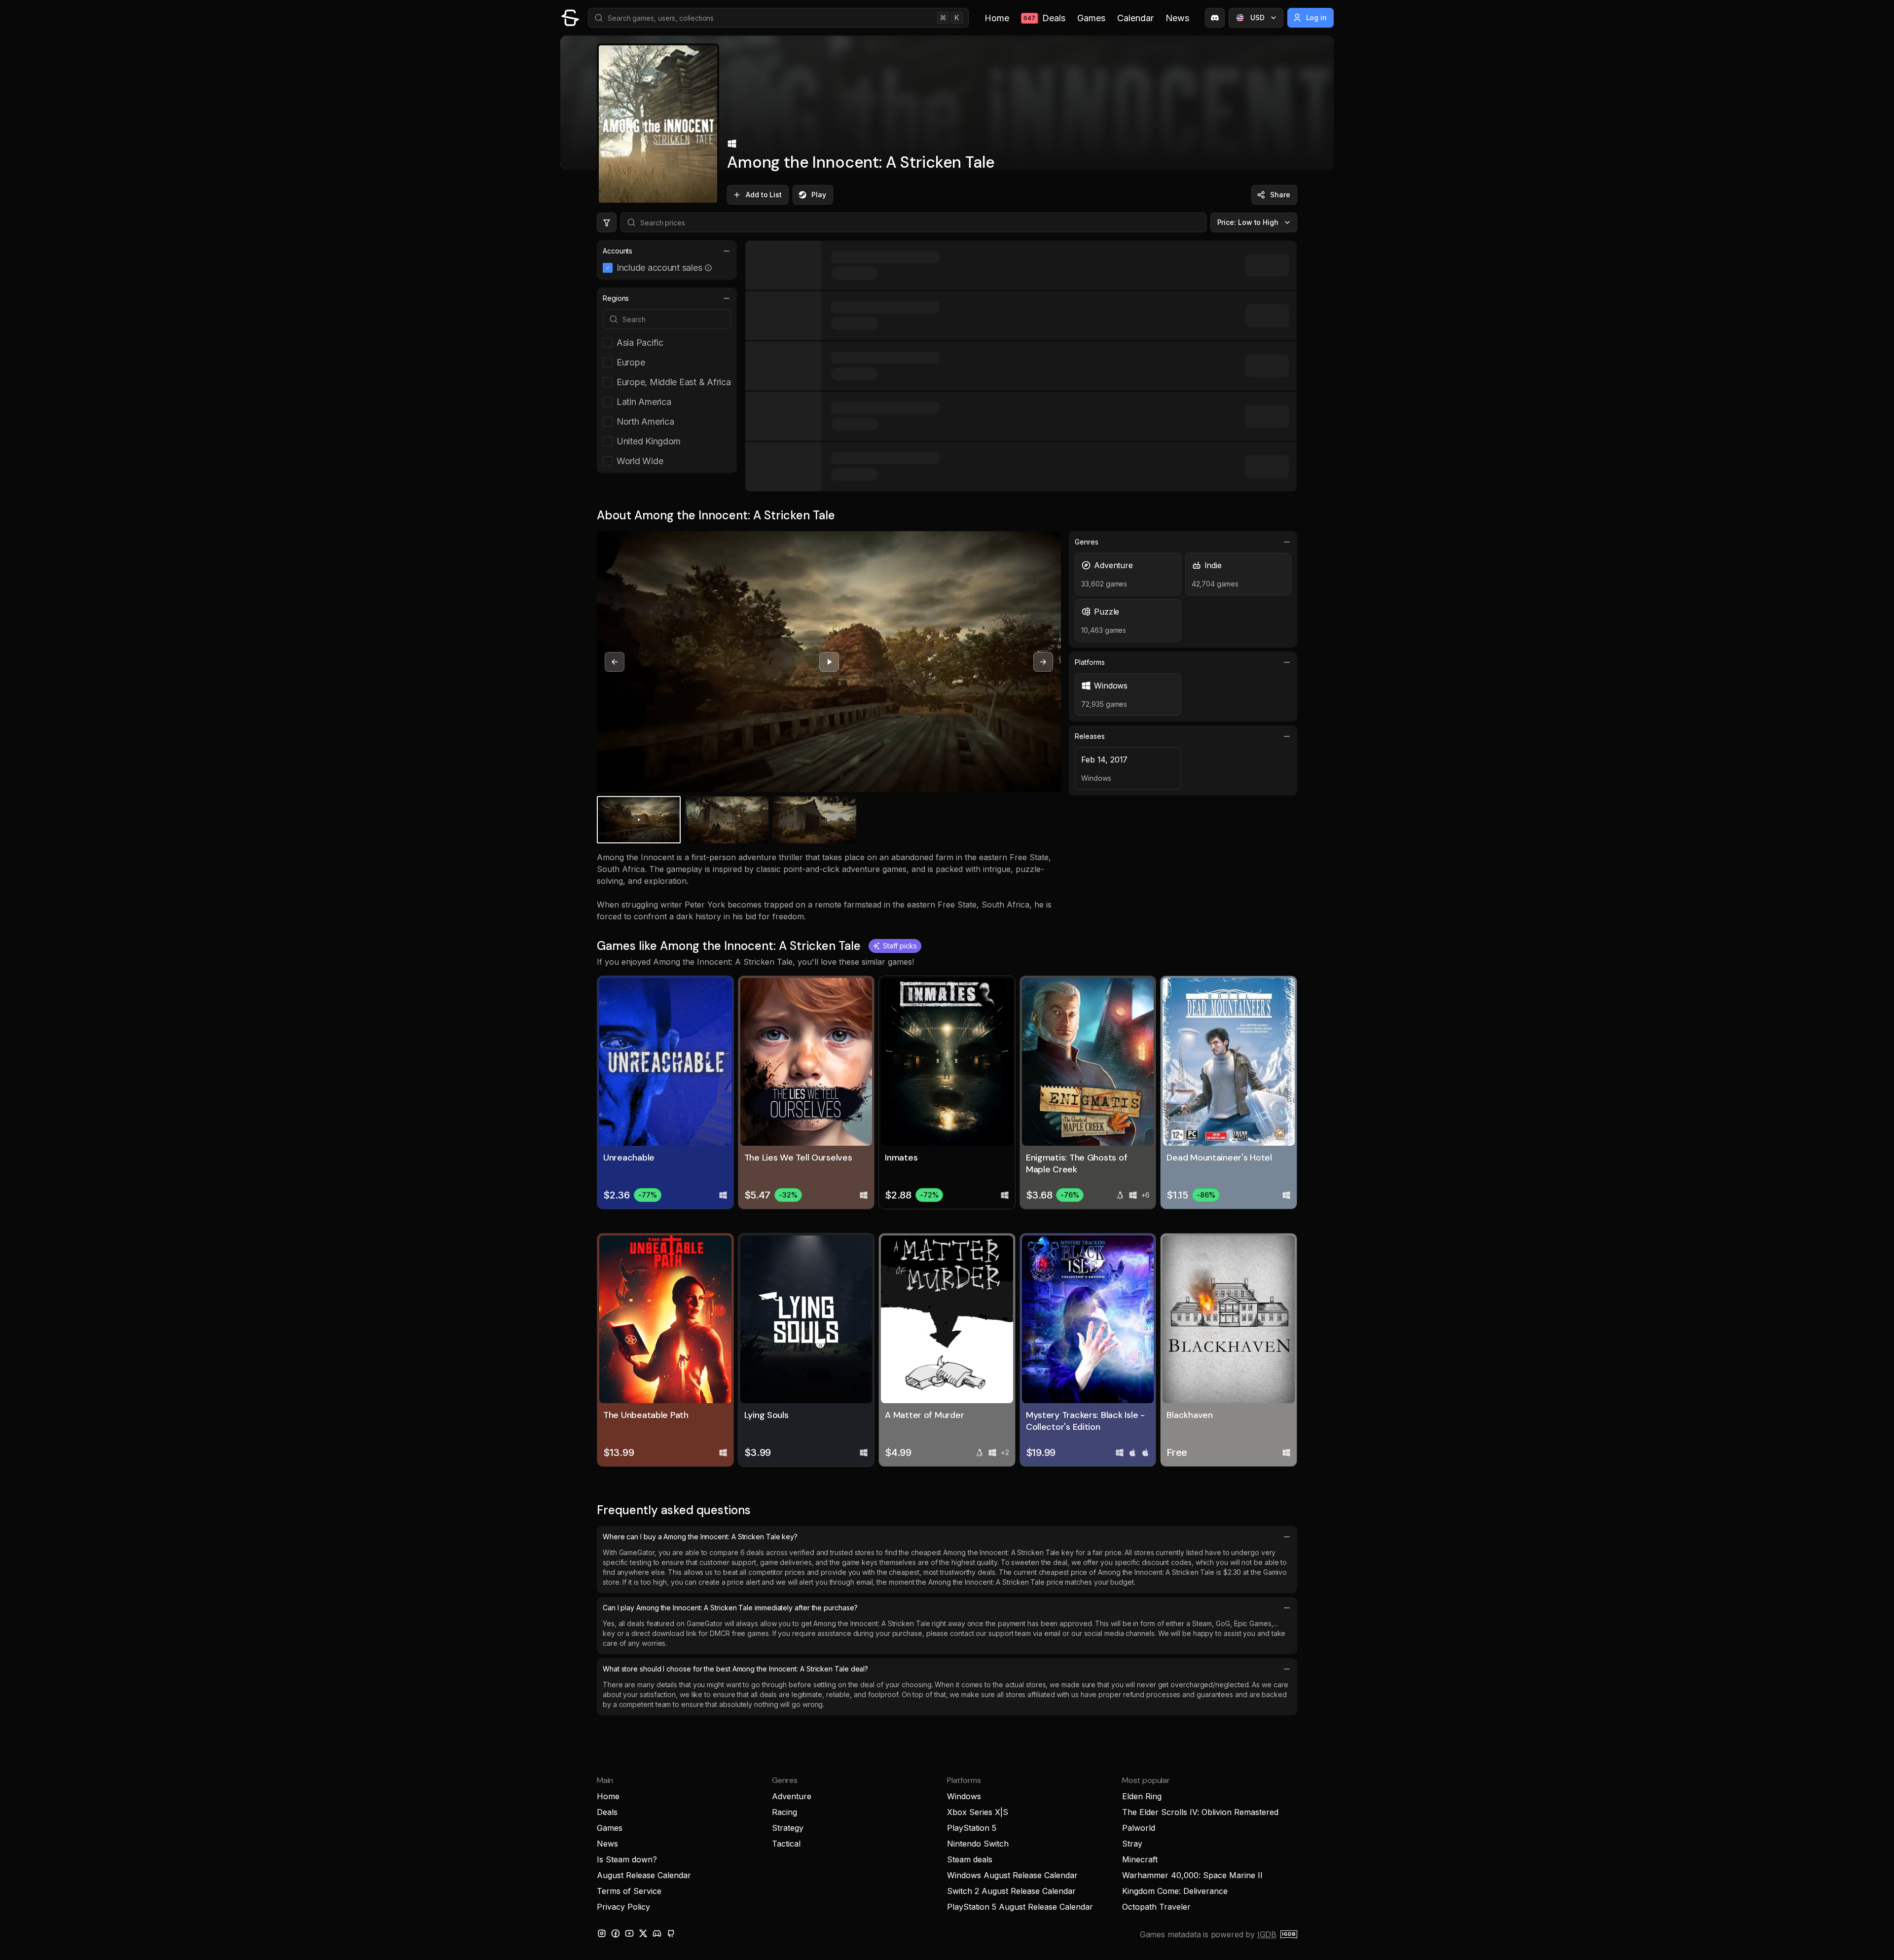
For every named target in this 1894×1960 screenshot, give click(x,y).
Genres (1087, 542)
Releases (1090, 736)
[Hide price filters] (607, 222)
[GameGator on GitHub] (671, 1933)
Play (819, 195)
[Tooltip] (708, 268)
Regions (616, 298)
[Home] (570, 18)
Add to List (764, 195)
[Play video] (829, 662)
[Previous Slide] (615, 662)
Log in (1317, 18)
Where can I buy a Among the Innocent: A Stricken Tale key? (700, 1537)
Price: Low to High (1248, 222)
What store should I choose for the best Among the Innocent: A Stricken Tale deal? (735, 1669)
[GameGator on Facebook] (616, 1933)
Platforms (1090, 662)
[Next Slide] (1043, 662)
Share (1280, 195)
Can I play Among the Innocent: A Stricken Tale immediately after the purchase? (730, 1608)
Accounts (618, 251)
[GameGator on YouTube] (629, 1933)
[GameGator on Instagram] (602, 1933)
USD (1257, 18)
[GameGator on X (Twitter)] (643, 1933)
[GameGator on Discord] (1215, 18)
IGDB (1267, 1934)
